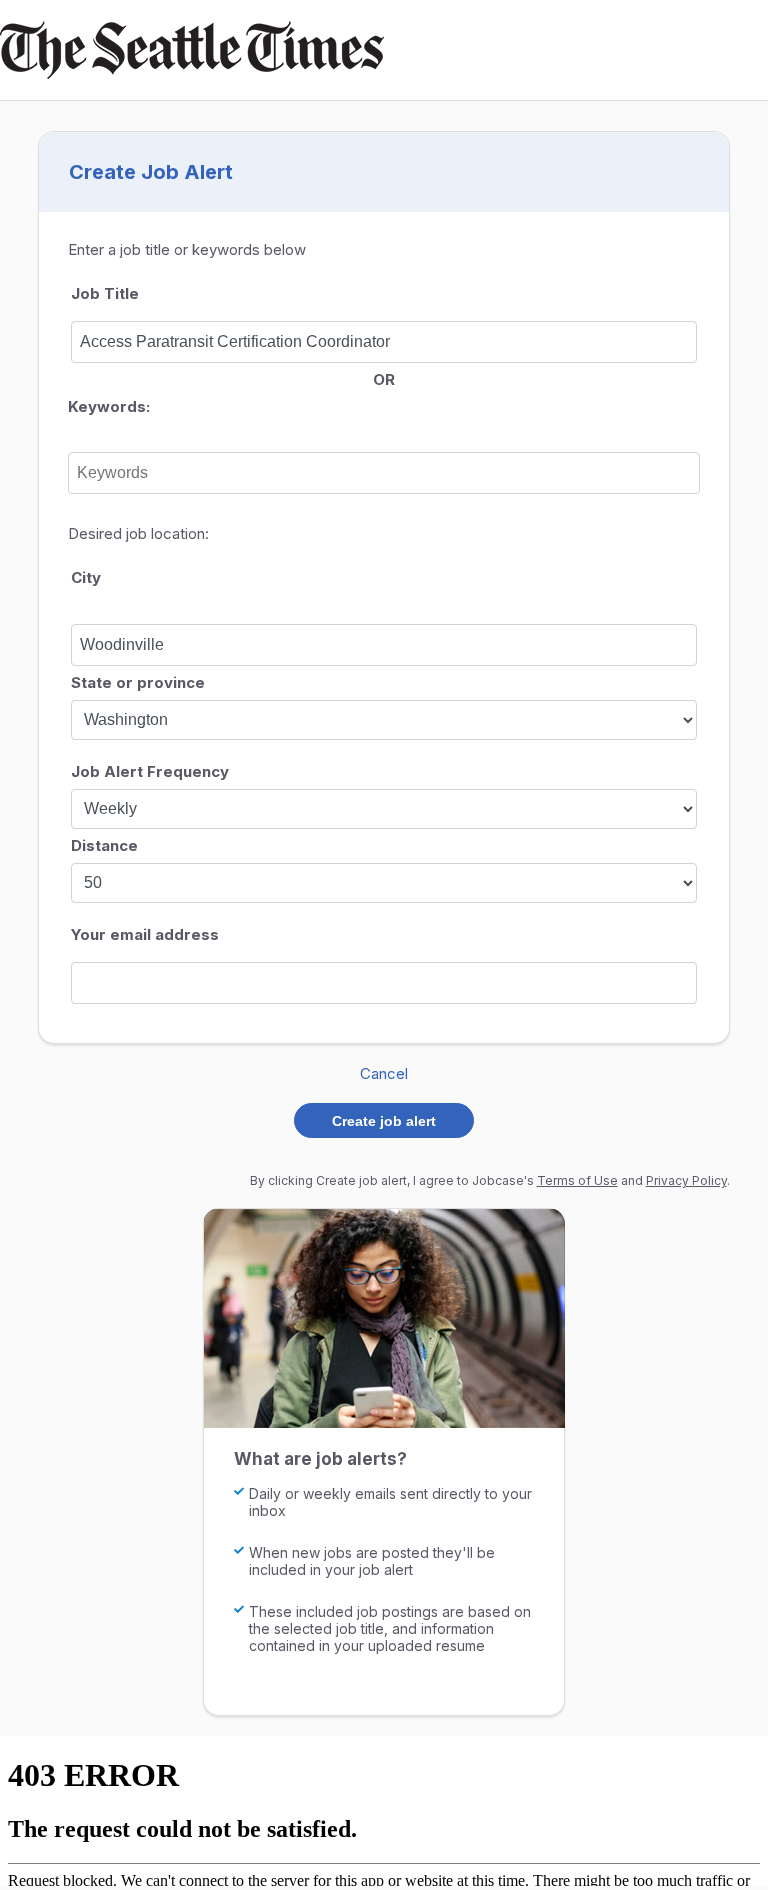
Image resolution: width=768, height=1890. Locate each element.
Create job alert (384, 1121)
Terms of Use (577, 1180)
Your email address (145, 934)
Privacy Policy (686, 1180)
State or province (138, 682)
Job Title (105, 293)
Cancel (384, 1073)
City (86, 577)
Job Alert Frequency (150, 771)
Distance (104, 845)
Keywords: (109, 406)
